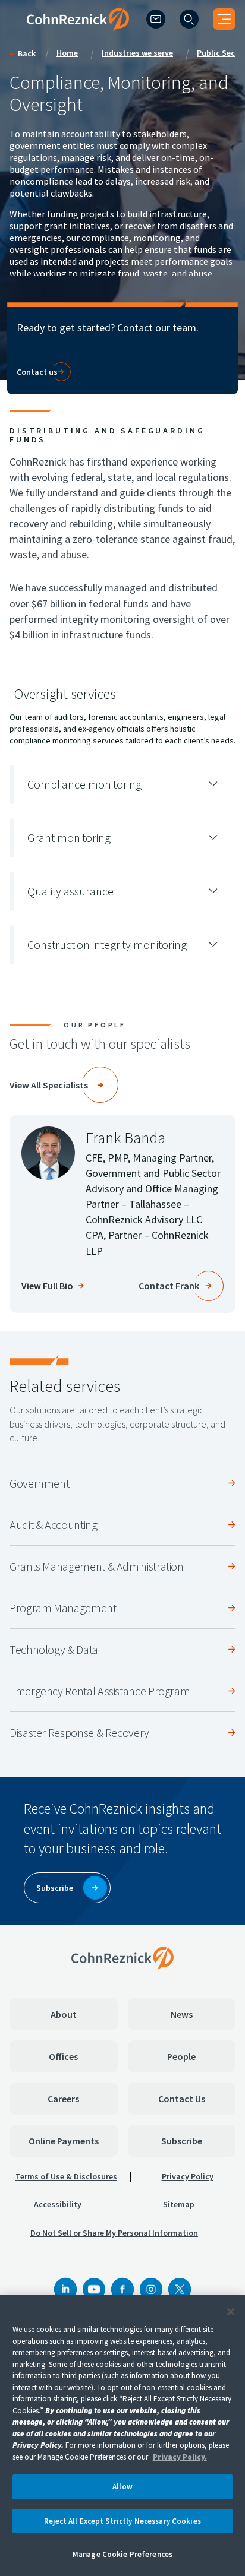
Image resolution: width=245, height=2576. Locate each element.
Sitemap (179, 2204)
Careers (63, 2099)
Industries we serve (137, 53)
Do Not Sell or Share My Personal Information (114, 2233)
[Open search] (189, 19)
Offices (63, 2056)
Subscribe (182, 2141)
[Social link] (65, 2289)
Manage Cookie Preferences (122, 2554)
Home (67, 53)
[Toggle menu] (224, 19)
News (182, 2014)
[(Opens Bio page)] (48, 1153)
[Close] (231, 2312)
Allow (122, 2487)
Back (27, 53)
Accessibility (58, 2204)
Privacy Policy (188, 2176)
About (64, 2014)
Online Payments (64, 2141)
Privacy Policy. (180, 2457)
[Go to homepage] (122, 1958)
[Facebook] (122, 2289)
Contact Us (182, 2099)
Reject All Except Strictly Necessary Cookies (122, 2521)
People (181, 2056)
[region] (122, 2436)
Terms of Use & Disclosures (66, 2176)
